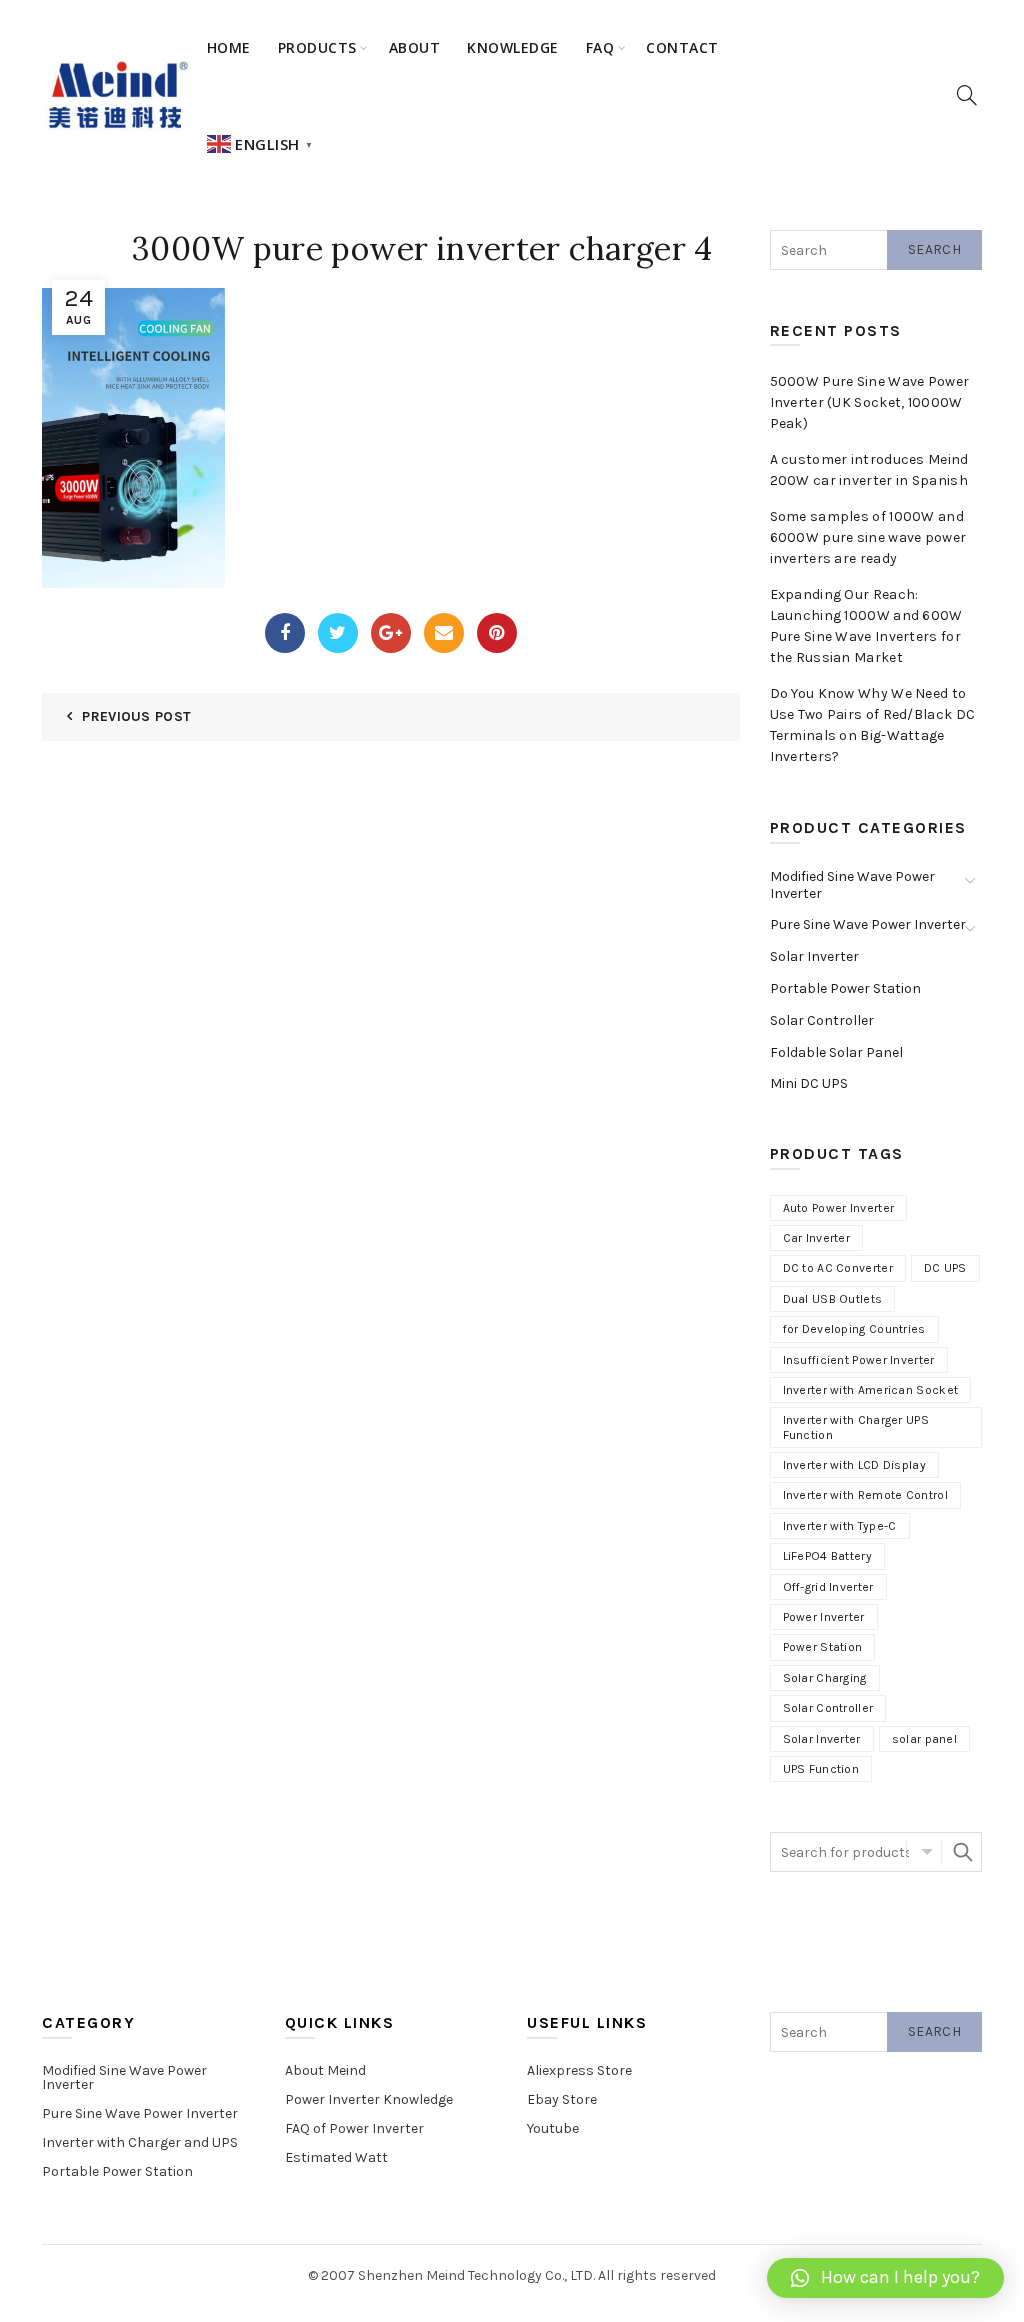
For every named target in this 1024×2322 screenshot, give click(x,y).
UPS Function (821, 1769)
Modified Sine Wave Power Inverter (852, 885)
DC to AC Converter (838, 1268)
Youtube (553, 2128)
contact (682, 47)
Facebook (285, 633)
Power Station (823, 1647)
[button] (885, 2278)
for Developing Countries (854, 1329)
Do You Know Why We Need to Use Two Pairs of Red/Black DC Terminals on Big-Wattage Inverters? (873, 725)
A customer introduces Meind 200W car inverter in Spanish (869, 470)
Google (391, 633)
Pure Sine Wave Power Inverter (868, 924)
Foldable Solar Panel (836, 1052)
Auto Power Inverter (839, 1208)
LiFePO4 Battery (828, 1556)
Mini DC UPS (809, 1083)
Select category (924, 1852)
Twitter (338, 633)
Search (934, 249)
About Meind (325, 2070)
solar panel (924, 1739)
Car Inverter (817, 1238)
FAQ (600, 47)
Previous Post (136, 716)
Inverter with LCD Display (855, 1465)
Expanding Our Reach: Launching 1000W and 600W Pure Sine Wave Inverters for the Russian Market (866, 626)
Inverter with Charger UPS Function (856, 1427)
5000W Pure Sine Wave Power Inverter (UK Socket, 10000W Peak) (870, 402)
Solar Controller (822, 1020)
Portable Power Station (845, 988)
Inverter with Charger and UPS (140, 2142)
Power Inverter (824, 1617)
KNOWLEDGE (513, 47)
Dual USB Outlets (833, 1299)
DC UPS (945, 1268)
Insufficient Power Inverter (859, 1360)
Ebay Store (562, 2099)
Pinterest (497, 633)
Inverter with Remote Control (865, 1495)
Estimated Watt (336, 2157)
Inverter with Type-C (840, 1526)
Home (229, 47)
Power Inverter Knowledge (369, 2099)
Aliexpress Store (579, 2070)
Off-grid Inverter (828, 1587)
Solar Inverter (814, 956)
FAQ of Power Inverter (354, 2128)
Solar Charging (825, 1678)
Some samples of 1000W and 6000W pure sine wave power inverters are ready (868, 537)
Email (444, 633)
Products (317, 47)
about (415, 47)
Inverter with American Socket (871, 1390)
